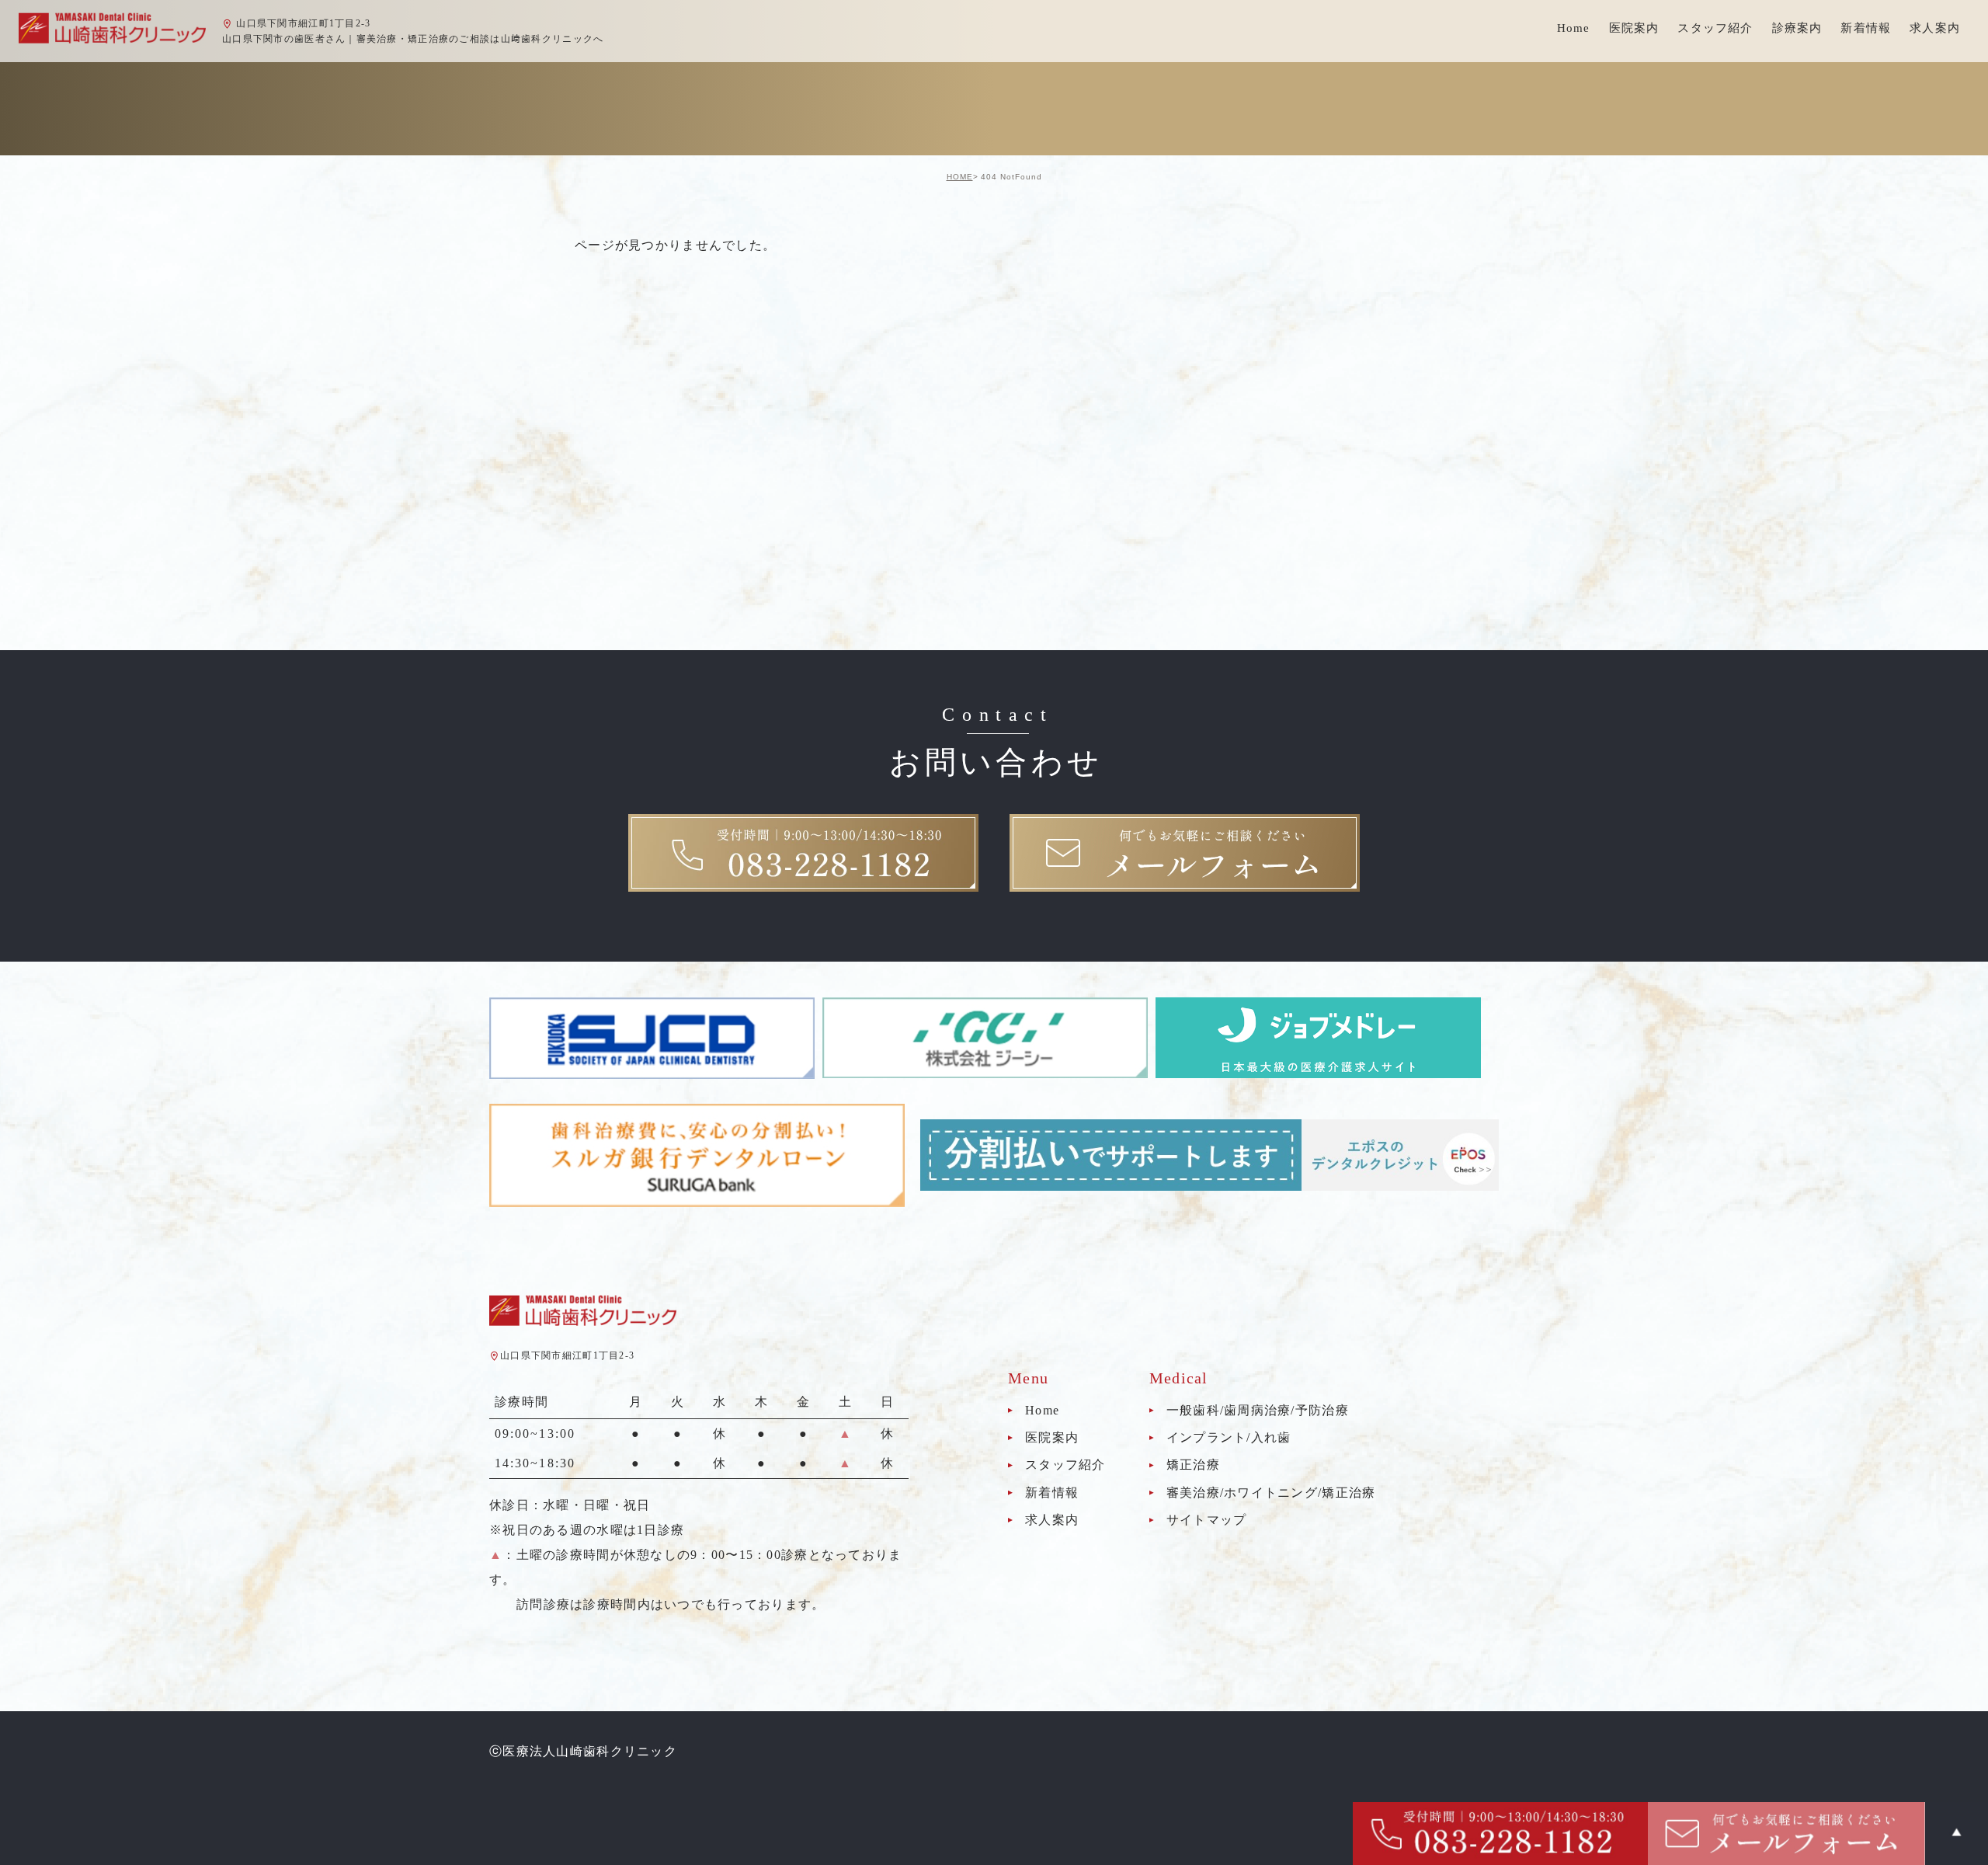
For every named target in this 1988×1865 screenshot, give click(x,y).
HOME (960, 177)
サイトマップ (1207, 1520)
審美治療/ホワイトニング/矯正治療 (1271, 1493)
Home (1574, 28)
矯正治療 (1193, 1465)
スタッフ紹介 (1065, 1465)
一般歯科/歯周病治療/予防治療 (1258, 1410)
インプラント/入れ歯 (1229, 1437)
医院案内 (1052, 1437)
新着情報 (1866, 28)
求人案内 (1935, 28)
